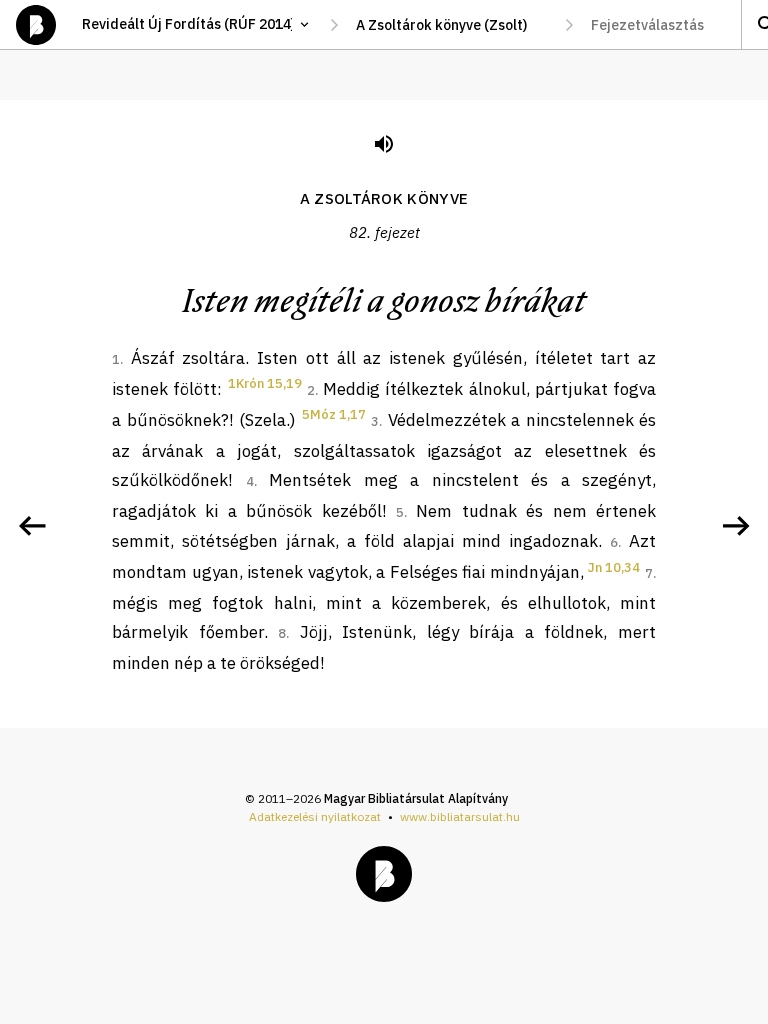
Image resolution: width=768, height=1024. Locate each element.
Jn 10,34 (614, 567)
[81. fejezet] (32, 526)
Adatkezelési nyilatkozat (315, 816)
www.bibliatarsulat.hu (460, 816)
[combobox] (451, 25)
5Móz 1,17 (334, 414)
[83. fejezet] (736, 526)
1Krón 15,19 (265, 383)
